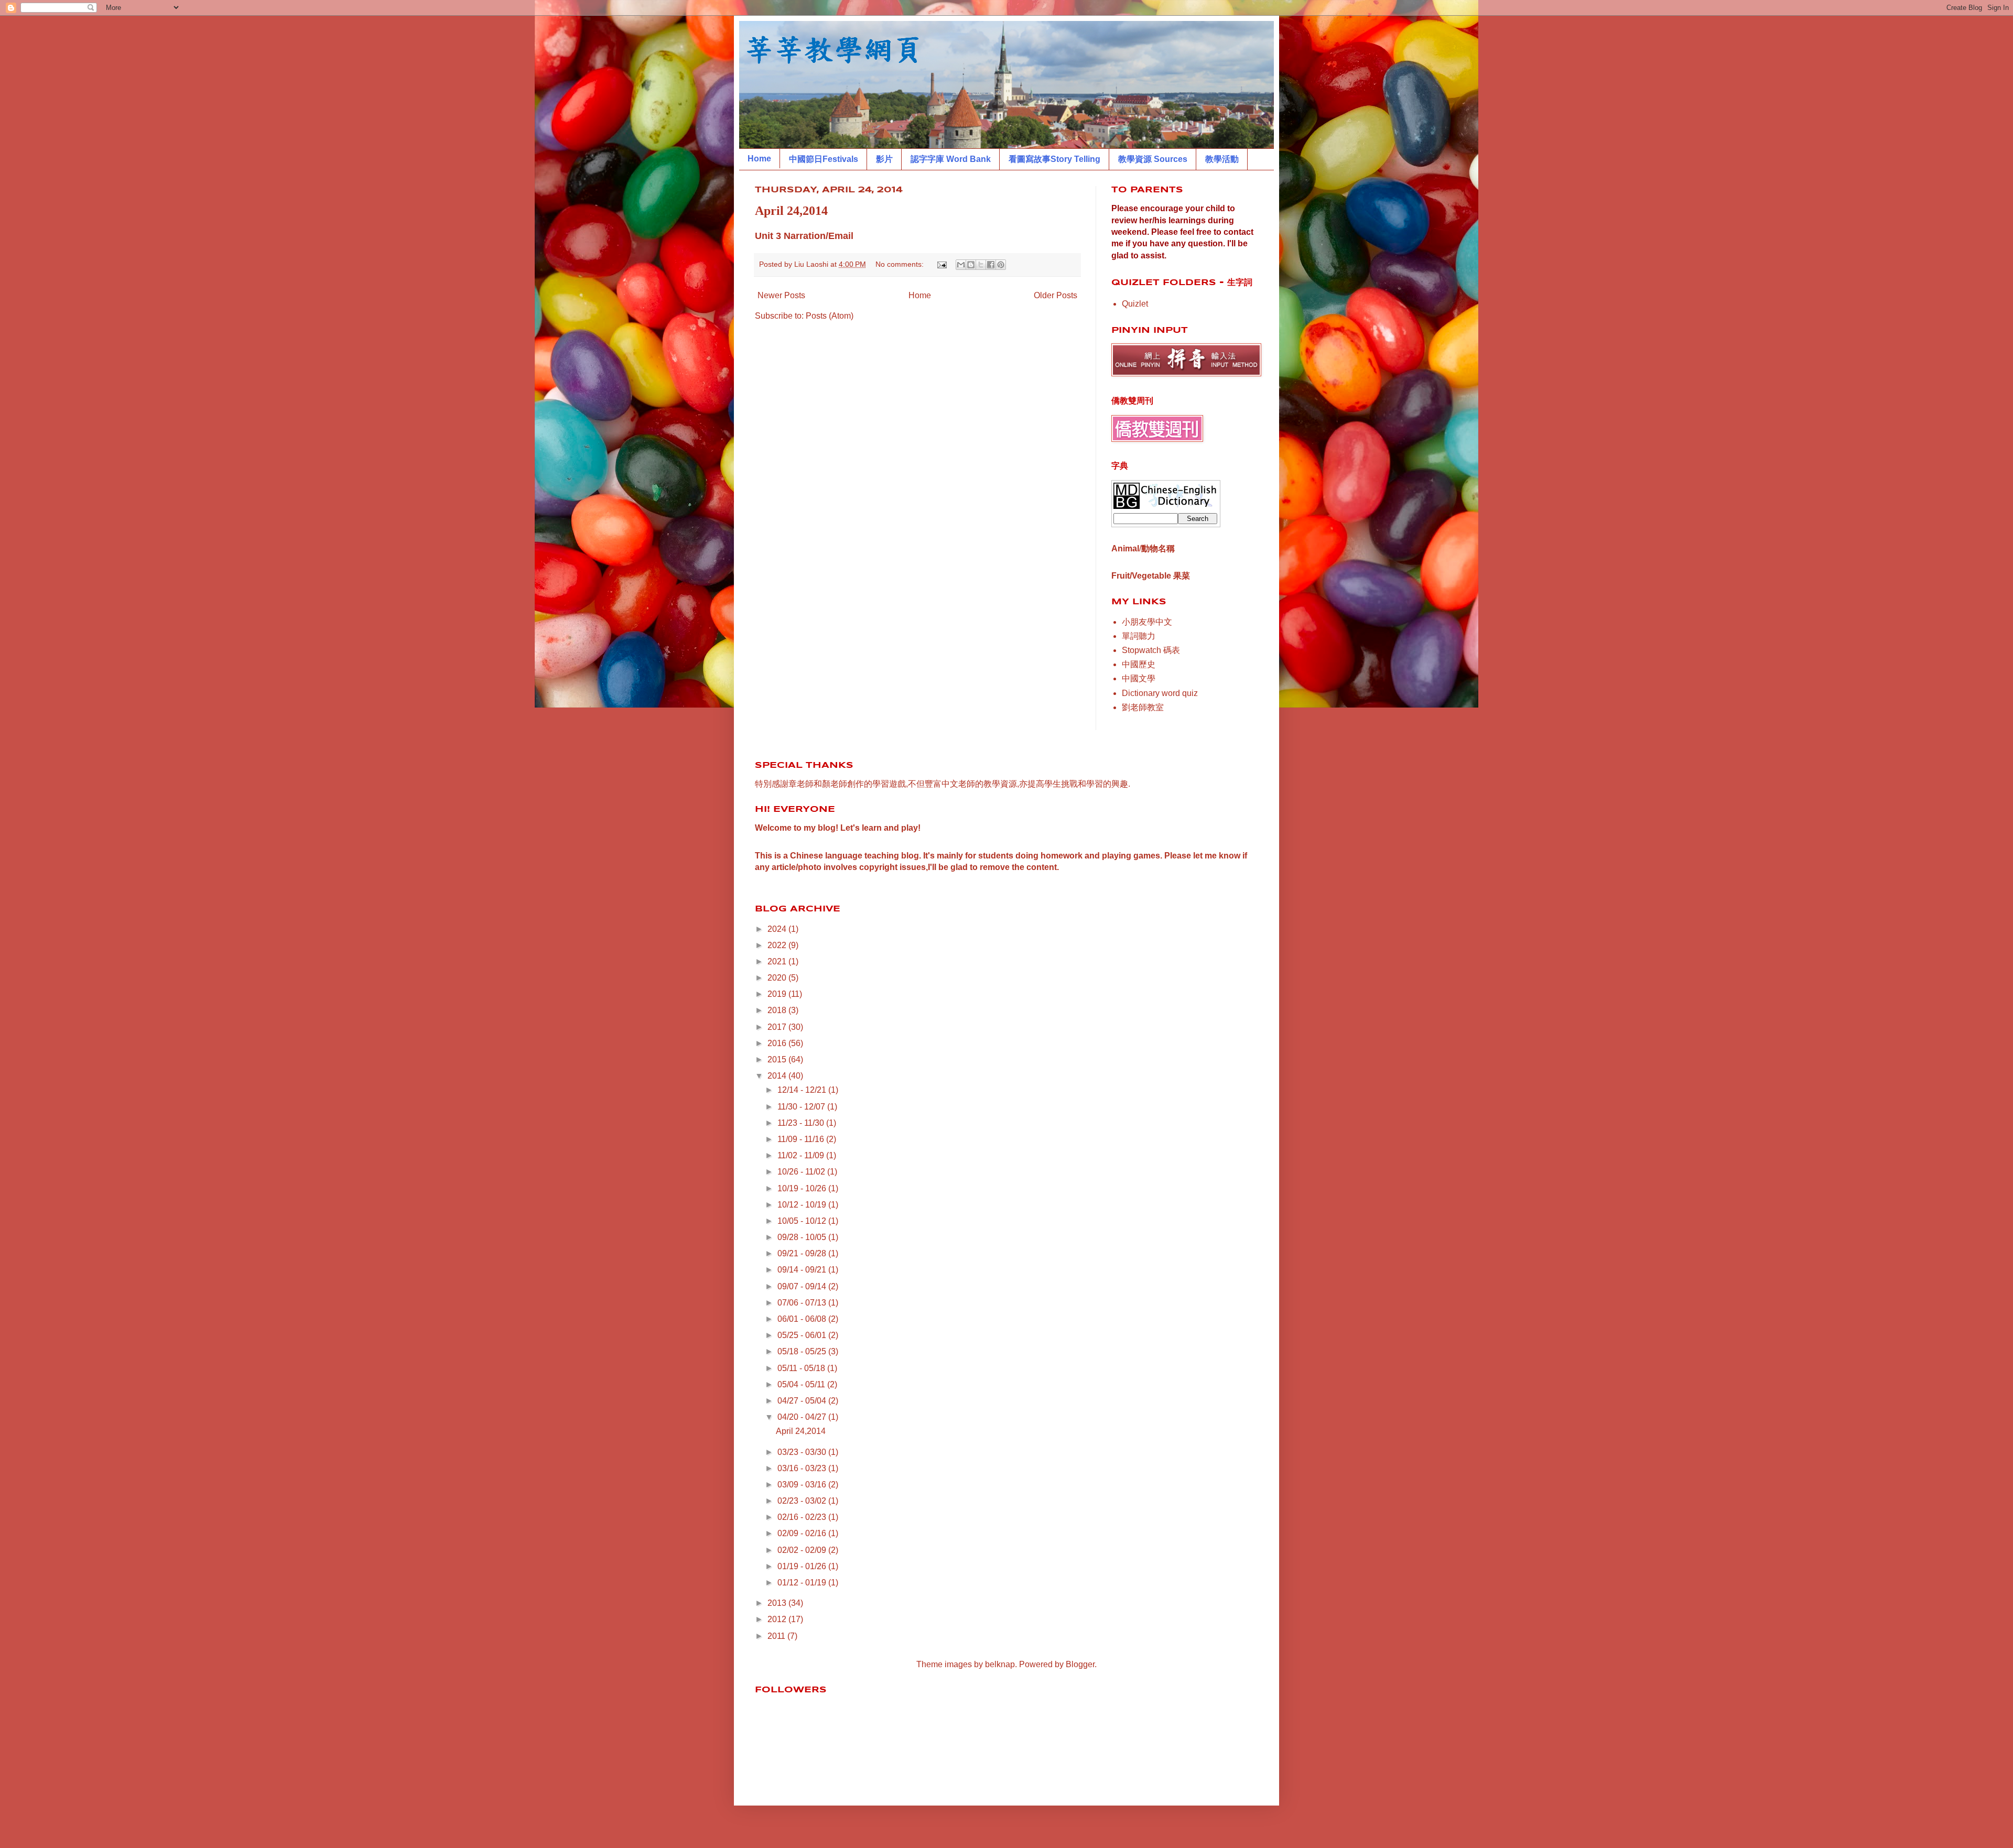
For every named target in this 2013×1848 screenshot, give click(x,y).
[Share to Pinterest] (1001, 265)
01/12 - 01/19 (803, 1583)
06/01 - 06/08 (803, 1319)
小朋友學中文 (1147, 622)
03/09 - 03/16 (803, 1485)
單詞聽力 (1139, 636)
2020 (778, 978)
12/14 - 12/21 (803, 1090)
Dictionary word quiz (1160, 693)
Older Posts (1056, 295)
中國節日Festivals (824, 159)
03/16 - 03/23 (803, 1468)
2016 (778, 1043)
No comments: (901, 264)
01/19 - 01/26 (803, 1566)
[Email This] (961, 265)
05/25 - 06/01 (803, 1335)
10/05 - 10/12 (803, 1221)
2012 (778, 1619)
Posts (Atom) (830, 316)
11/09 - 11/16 (802, 1139)
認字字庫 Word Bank (951, 159)
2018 (778, 1010)
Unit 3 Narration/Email (804, 236)
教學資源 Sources (1153, 159)
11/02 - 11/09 (802, 1155)
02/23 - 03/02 (803, 1501)
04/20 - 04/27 (803, 1417)
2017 (778, 1027)
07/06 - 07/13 (803, 1303)
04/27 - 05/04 (803, 1401)
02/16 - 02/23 (803, 1517)
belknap (1000, 1664)
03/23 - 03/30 (803, 1452)
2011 (777, 1636)
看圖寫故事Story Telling (1054, 159)
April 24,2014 (791, 211)
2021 (778, 961)
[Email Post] (941, 264)
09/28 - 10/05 (803, 1237)
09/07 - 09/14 (803, 1286)
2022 (778, 945)
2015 (778, 1059)
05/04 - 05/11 (802, 1384)
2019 (778, 994)
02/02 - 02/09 (803, 1550)
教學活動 (1222, 159)
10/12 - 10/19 (803, 1205)
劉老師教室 (1143, 707)
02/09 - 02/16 (803, 1533)
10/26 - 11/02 (802, 1172)
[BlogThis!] (971, 265)
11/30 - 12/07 (802, 1107)
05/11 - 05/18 (802, 1368)
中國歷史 (1139, 664)
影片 (884, 159)
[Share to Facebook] (991, 265)
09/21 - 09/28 (803, 1253)
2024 (778, 929)
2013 (778, 1603)
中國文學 (1139, 678)
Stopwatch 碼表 (1151, 650)
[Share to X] (981, 265)
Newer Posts (781, 295)
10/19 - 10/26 (803, 1188)
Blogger (1080, 1664)
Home (759, 159)
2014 (778, 1076)
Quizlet (1135, 304)
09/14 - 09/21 (803, 1270)
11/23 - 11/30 (802, 1123)
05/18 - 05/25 (803, 1351)
